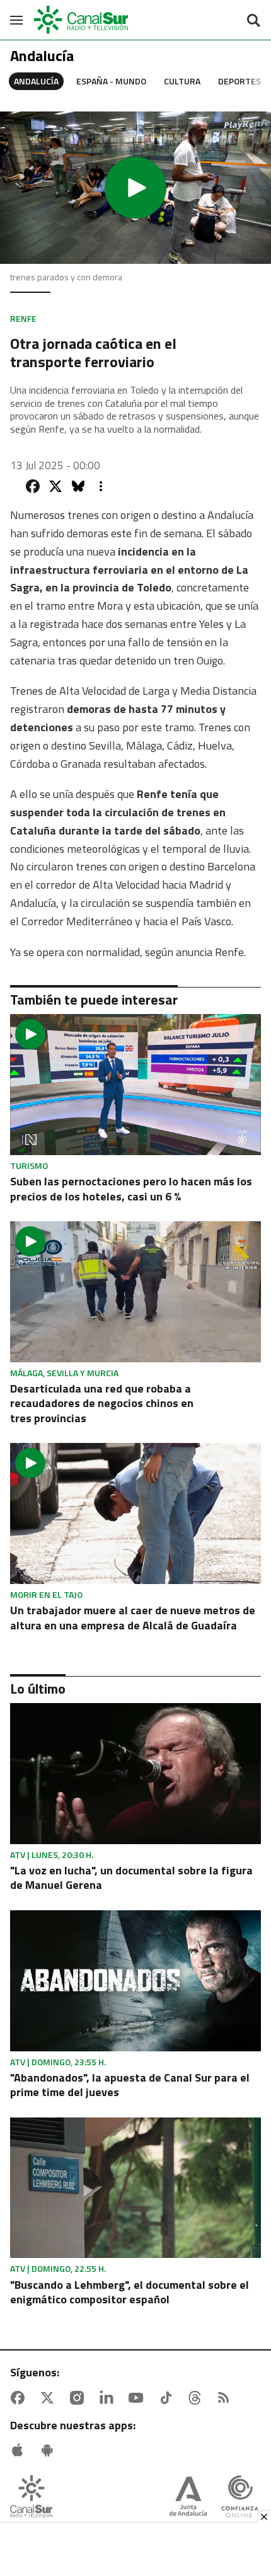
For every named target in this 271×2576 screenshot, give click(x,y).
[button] (135, 188)
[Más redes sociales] (101, 486)
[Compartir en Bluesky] (78, 486)
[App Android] (50, 2450)
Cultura (182, 81)
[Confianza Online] (240, 2498)
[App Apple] (20, 2450)
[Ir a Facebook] (20, 2398)
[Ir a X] (50, 2398)
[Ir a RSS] (226, 2398)
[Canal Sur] (82, 20)
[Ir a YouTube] (139, 2398)
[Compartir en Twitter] (55, 486)
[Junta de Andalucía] (188, 2498)
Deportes (239, 81)
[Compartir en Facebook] (33, 486)
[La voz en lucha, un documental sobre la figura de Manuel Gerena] (135, 1774)
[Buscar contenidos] (253, 21)
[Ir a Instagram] (79, 2398)
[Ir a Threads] (197, 2398)
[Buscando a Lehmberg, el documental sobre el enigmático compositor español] (135, 2188)
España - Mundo (111, 81)
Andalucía (36, 81)
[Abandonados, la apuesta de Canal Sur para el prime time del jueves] (135, 1981)
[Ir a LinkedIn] (109, 2398)
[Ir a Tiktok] (168, 2398)
